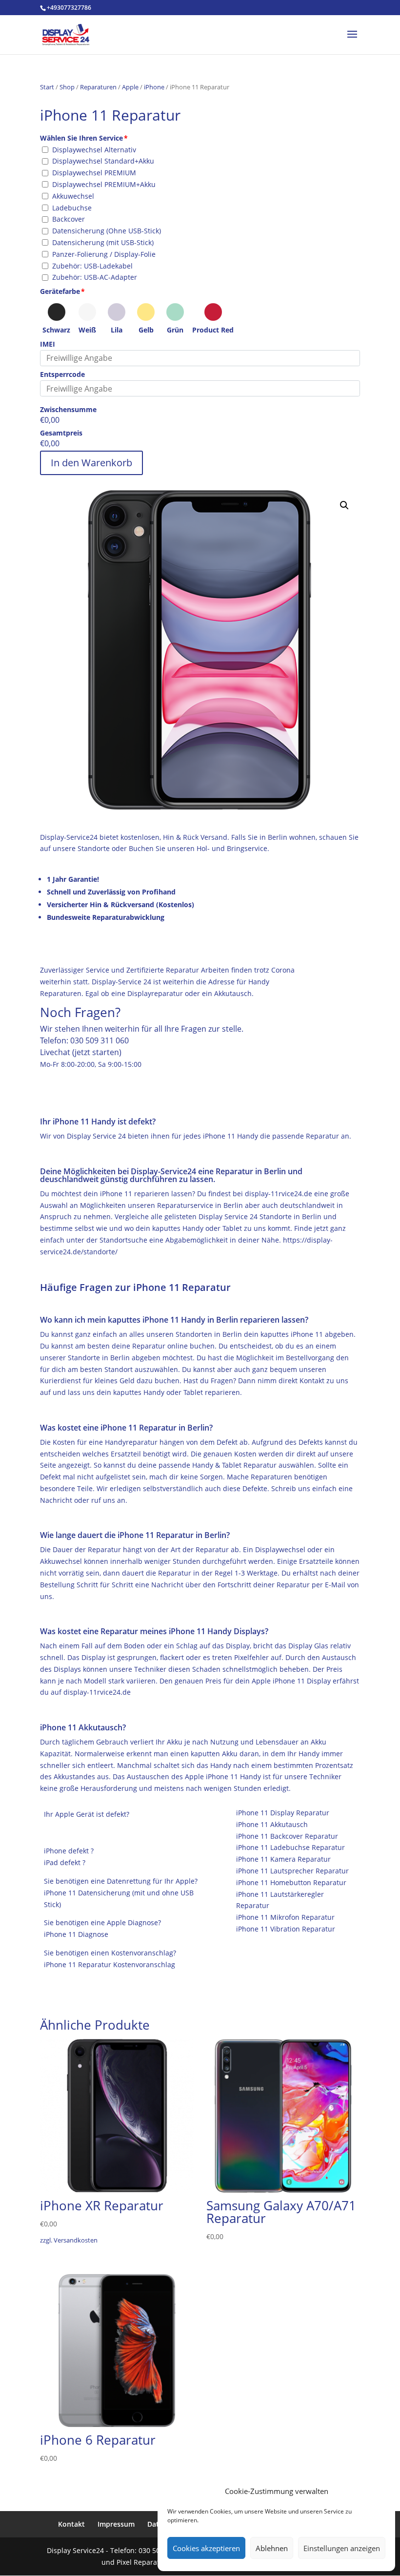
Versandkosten (76, 2240)
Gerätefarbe (60, 291)
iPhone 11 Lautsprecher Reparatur (292, 1871)
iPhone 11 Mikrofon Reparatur (285, 1917)
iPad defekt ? (65, 1862)
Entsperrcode (62, 374)
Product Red (213, 330)
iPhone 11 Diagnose (76, 1934)
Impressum (116, 2524)
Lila (117, 330)
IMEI (48, 344)
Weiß (87, 330)
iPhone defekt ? (69, 1851)
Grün (175, 330)
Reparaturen (98, 87)
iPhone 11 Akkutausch (272, 1824)
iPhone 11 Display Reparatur (283, 1813)
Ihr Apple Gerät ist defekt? (87, 1814)
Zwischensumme (68, 409)
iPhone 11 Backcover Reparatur (287, 1836)
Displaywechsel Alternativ (94, 150)
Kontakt (71, 2524)
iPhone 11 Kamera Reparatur (283, 1859)
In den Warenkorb (91, 463)
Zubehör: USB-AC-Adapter (95, 277)
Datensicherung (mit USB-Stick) (103, 242)
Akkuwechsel (73, 196)
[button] (344, 505)
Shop (67, 87)
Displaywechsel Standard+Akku (103, 161)
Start (47, 87)
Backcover (69, 219)
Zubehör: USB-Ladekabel (92, 266)
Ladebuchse (72, 208)
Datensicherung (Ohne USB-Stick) (107, 231)
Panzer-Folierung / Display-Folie (104, 254)
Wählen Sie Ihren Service (81, 138)
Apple (130, 87)
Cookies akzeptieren (206, 2548)
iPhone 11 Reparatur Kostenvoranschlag (110, 1964)
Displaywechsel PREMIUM (94, 173)
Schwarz (56, 330)
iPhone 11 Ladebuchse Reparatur (290, 1847)
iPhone (154, 87)
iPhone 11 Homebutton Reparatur (291, 1882)
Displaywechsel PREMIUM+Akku (104, 184)
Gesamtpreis (61, 433)
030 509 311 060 (100, 1040)
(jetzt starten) (97, 1052)
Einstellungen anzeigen (342, 2548)
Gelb (146, 330)
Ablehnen (272, 2548)
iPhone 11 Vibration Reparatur (286, 1929)
